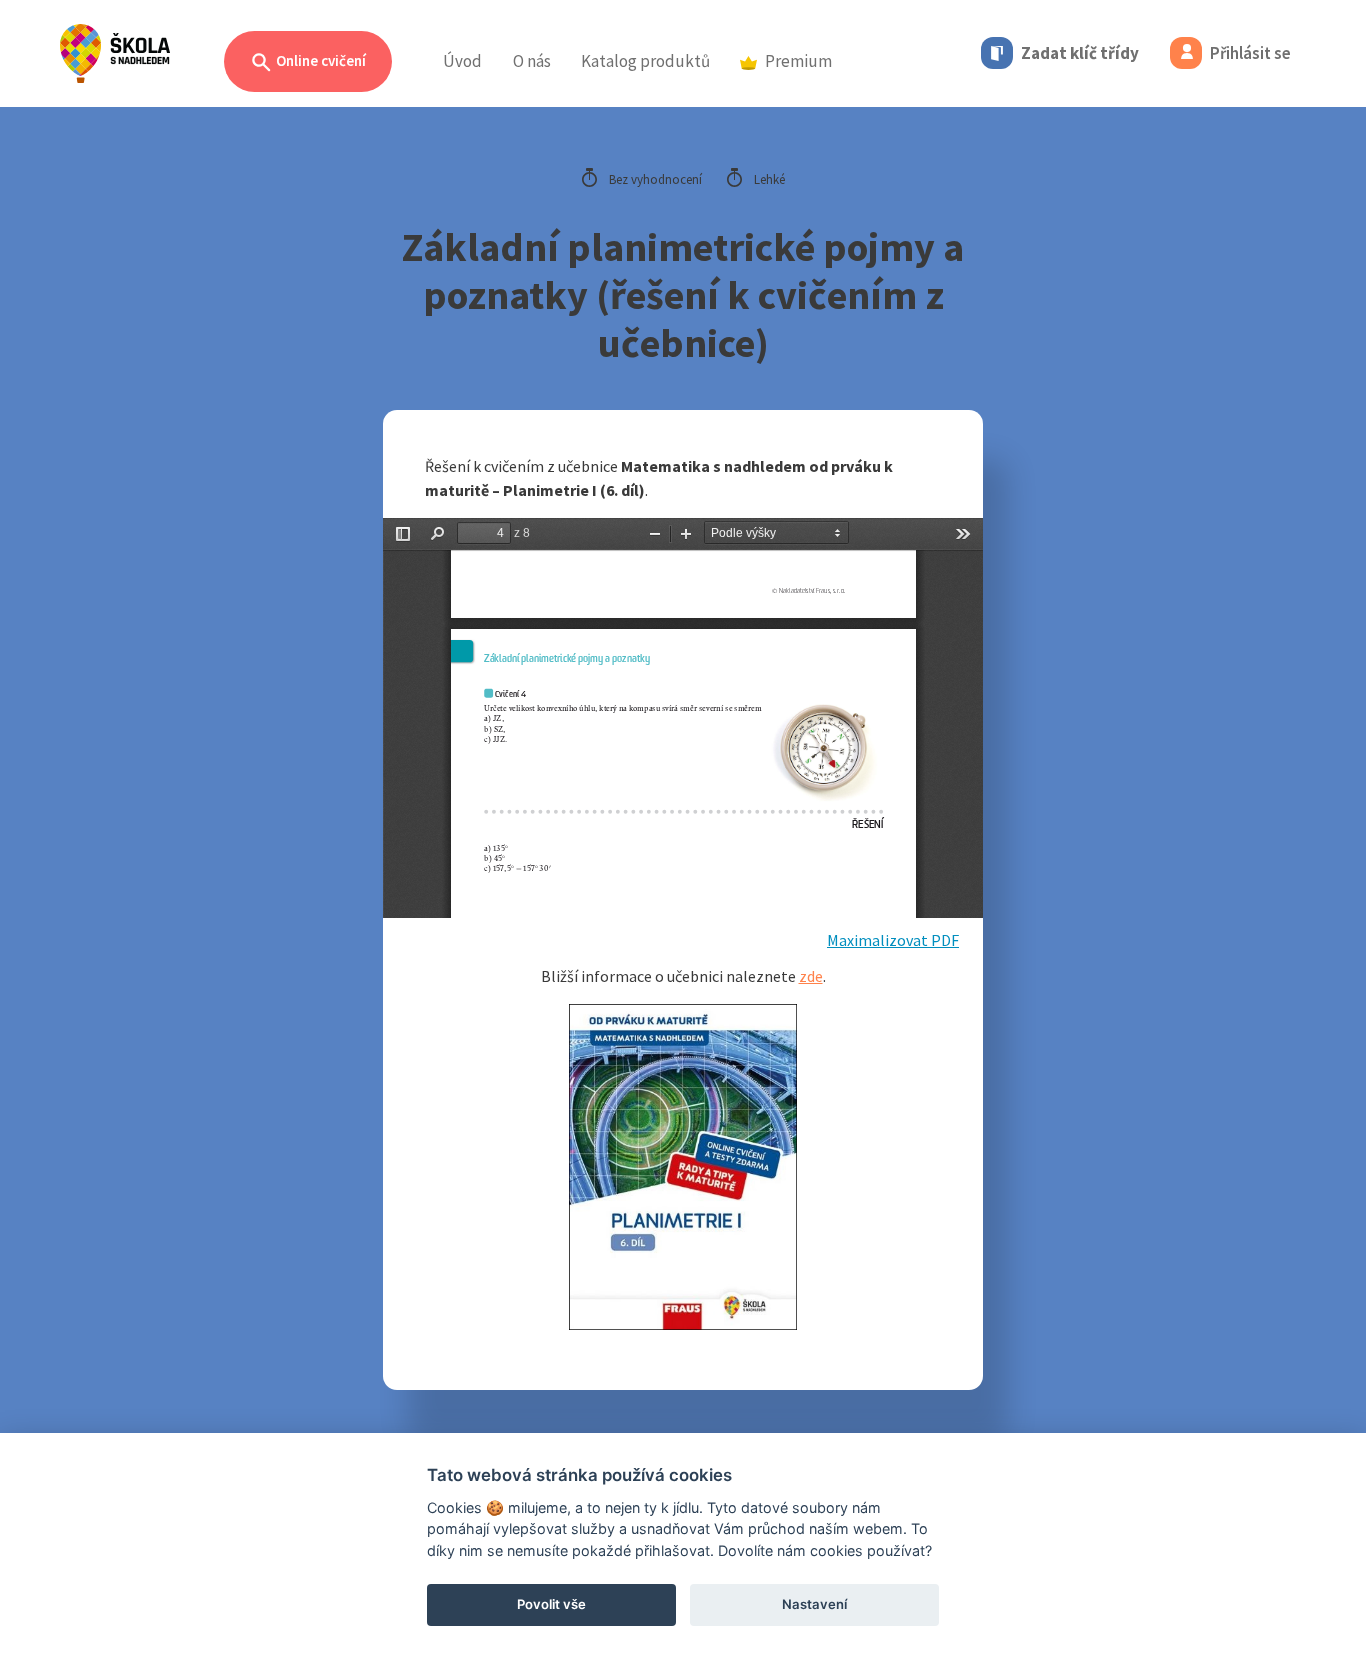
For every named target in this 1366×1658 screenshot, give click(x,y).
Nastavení (814, 1604)
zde (811, 976)
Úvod (462, 61)
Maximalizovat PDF (893, 940)
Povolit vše (551, 1604)
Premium (798, 61)
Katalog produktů (645, 61)
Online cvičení (319, 60)
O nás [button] (532, 61)
